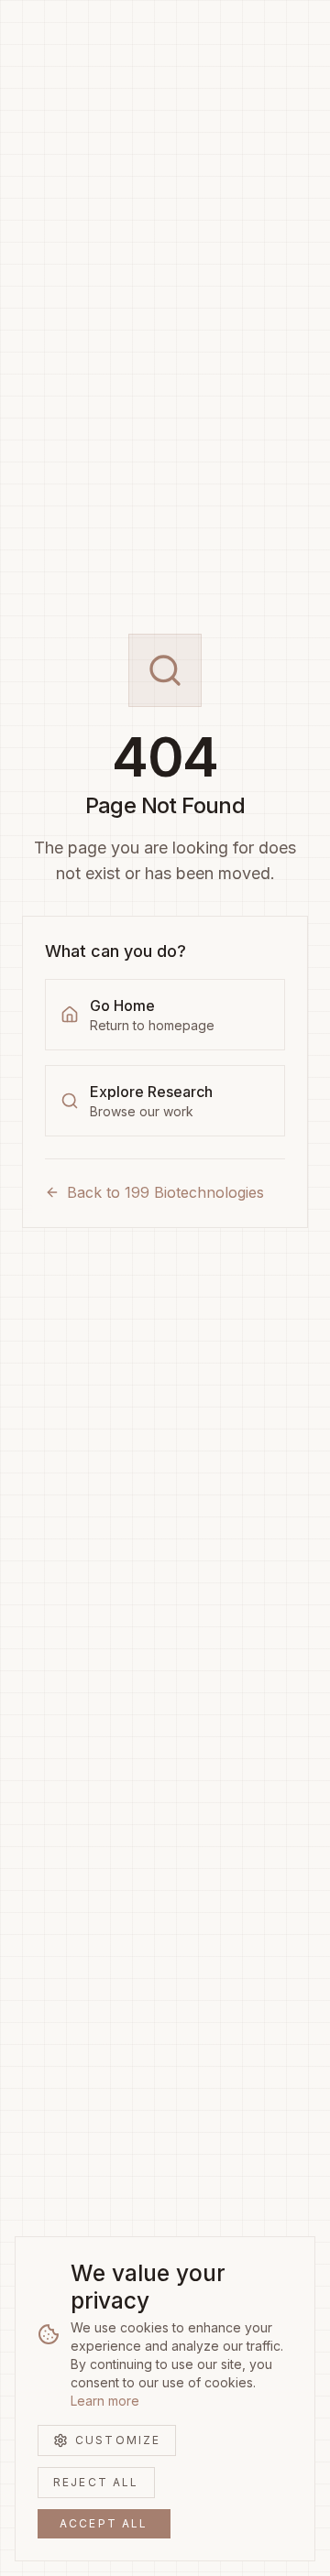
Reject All (96, 2482)
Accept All (104, 2523)
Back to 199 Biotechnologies (165, 1192)
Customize (118, 2440)
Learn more (105, 2401)
